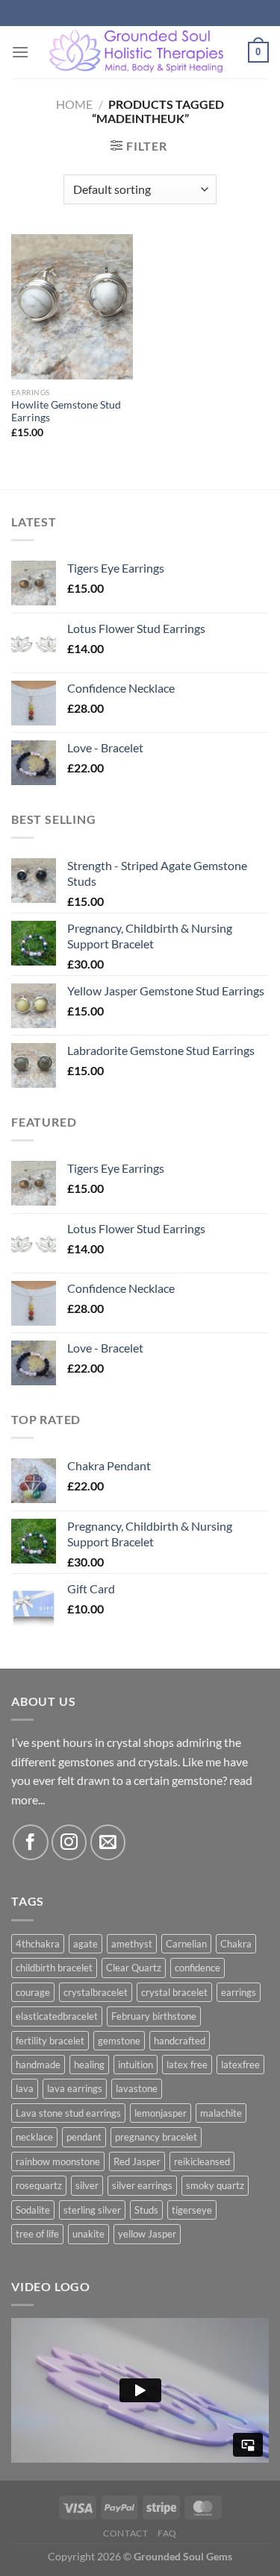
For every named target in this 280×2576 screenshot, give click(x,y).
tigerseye (192, 2210)
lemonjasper (161, 2113)
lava (25, 2088)
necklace (34, 2137)
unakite (88, 2234)
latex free (187, 2065)
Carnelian (186, 1944)
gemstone (119, 2041)
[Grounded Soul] (139, 52)
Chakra (236, 1944)
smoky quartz (215, 2185)
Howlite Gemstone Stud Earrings (66, 412)
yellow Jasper (147, 2234)
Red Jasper (137, 2161)
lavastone (137, 2088)
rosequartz (39, 2185)
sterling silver (92, 2210)
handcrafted (180, 2041)
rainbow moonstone (58, 2161)
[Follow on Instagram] (69, 1842)
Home (74, 104)
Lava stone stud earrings (68, 2113)
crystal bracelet (174, 1992)
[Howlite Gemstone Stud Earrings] (72, 307)
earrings (239, 1992)
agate (85, 1944)
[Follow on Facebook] (30, 1842)
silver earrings (142, 2185)
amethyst (132, 1944)
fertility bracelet (50, 2041)
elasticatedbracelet (57, 2016)
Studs (146, 2210)
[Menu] (20, 52)
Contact (125, 2533)
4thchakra (38, 1944)
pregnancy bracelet (156, 2137)
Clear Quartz (134, 1968)
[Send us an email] (108, 1842)
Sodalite (33, 2210)
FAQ (167, 2533)
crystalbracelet (96, 1992)
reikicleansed (202, 2161)
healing (89, 2065)
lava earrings (75, 2088)
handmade (38, 2065)
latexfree (240, 2065)
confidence (197, 1968)
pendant (84, 2137)
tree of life (37, 2234)
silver (87, 2185)
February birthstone (154, 2016)
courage (33, 1992)
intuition (136, 2065)
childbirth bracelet (54, 1968)
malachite (221, 2113)
